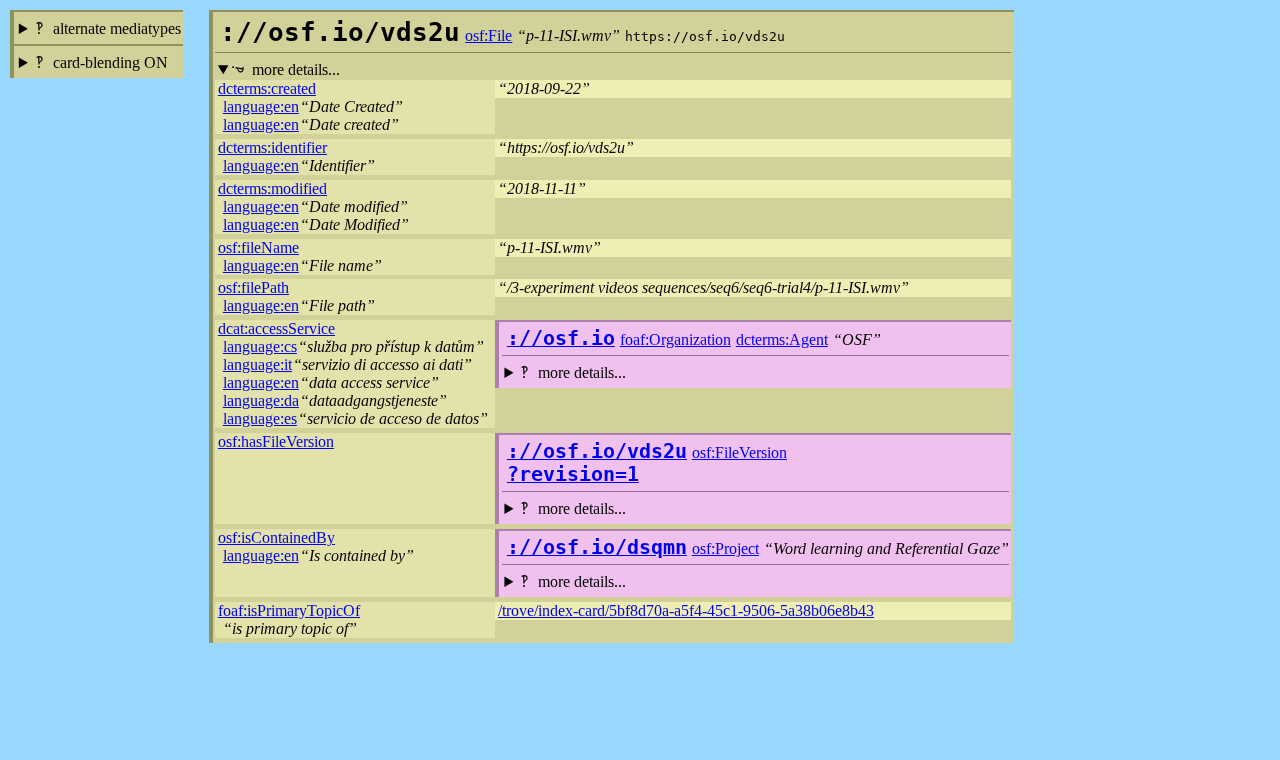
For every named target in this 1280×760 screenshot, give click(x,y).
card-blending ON (110, 62)
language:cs (260, 346)
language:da (261, 400)
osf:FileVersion (739, 452)
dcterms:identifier (272, 147)
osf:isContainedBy (276, 537)
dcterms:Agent (782, 339)
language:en (261, 106)
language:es (260, 418)
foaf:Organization (675, 339)
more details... (296, 69)
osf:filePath (253, 287)
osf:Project (725, 548)
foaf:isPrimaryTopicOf (289, 610)
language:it (257, 364)
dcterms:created (267, 88)
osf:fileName (258, 247)
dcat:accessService (276, 328)
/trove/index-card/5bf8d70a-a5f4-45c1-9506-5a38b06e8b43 (686, 610)
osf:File (488, 35)
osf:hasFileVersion (276, 441)
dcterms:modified (272, 188)
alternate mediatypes (116, 28)
